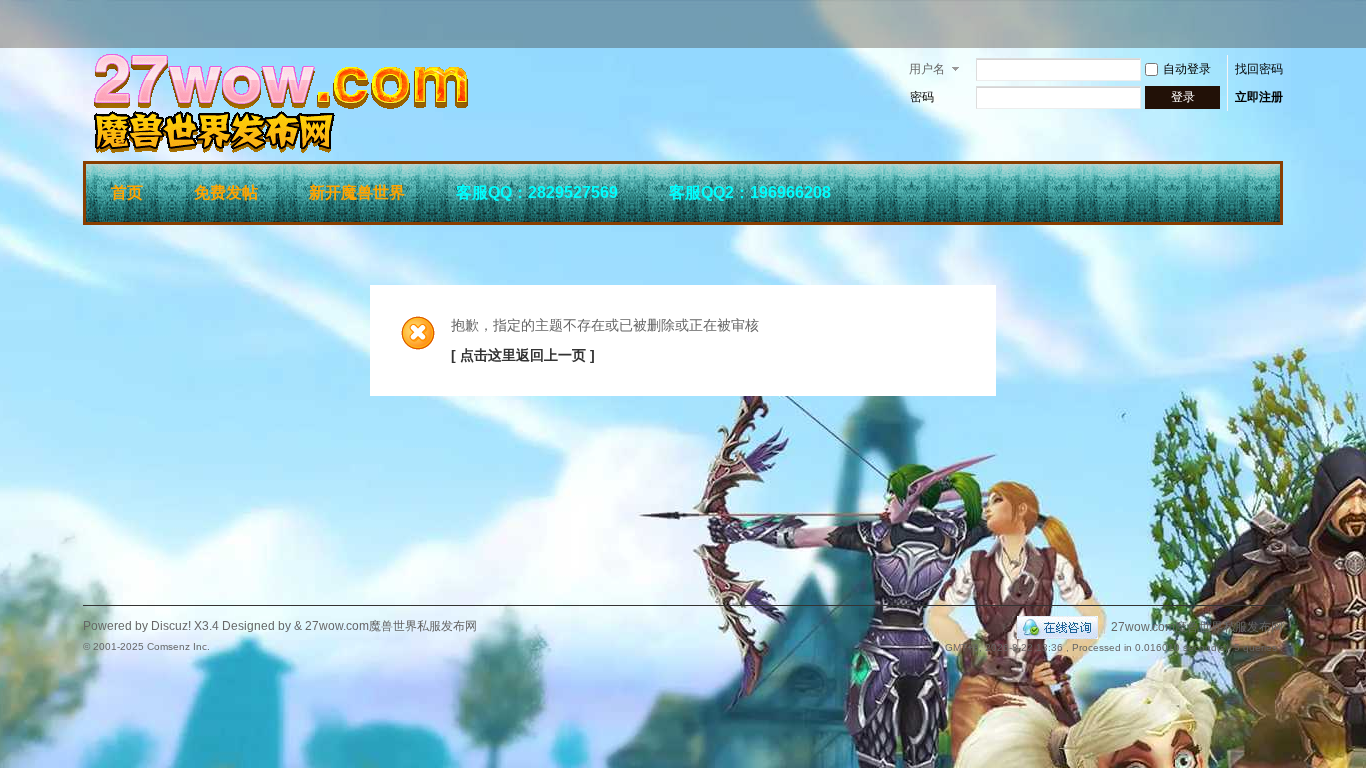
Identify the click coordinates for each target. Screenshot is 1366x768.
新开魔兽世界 (357, 192)
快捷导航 (1254, 190)
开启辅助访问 (1278, 24)
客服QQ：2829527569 (537, 192)
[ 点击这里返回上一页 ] (523, 355)
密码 (922, 97)
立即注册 (1259, 97)
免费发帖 (226, 192)
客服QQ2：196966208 (750, 192)
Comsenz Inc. (178, 646)
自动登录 (1187, 69)
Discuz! (171, 626)
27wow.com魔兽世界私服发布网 (1197, 627)
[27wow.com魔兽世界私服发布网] (383, 149)
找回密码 (1259, 69)
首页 (127, 192)
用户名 (927, 69)
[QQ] (1057, 627)
